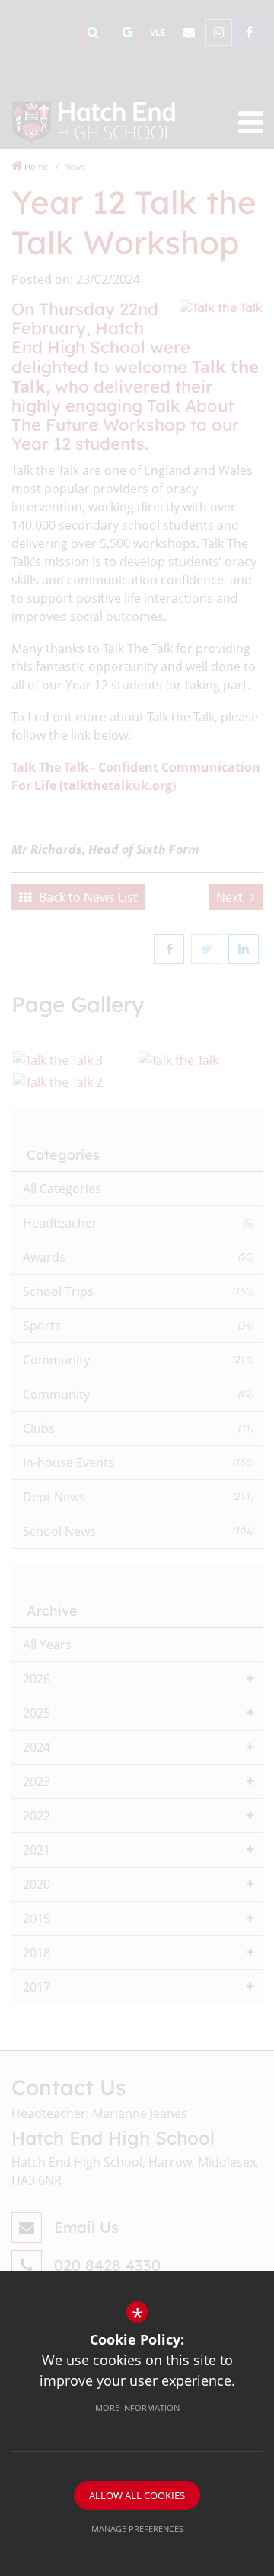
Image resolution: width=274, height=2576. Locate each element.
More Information (137, 2407)
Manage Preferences (137, 2528)
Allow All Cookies (137, 2495)
